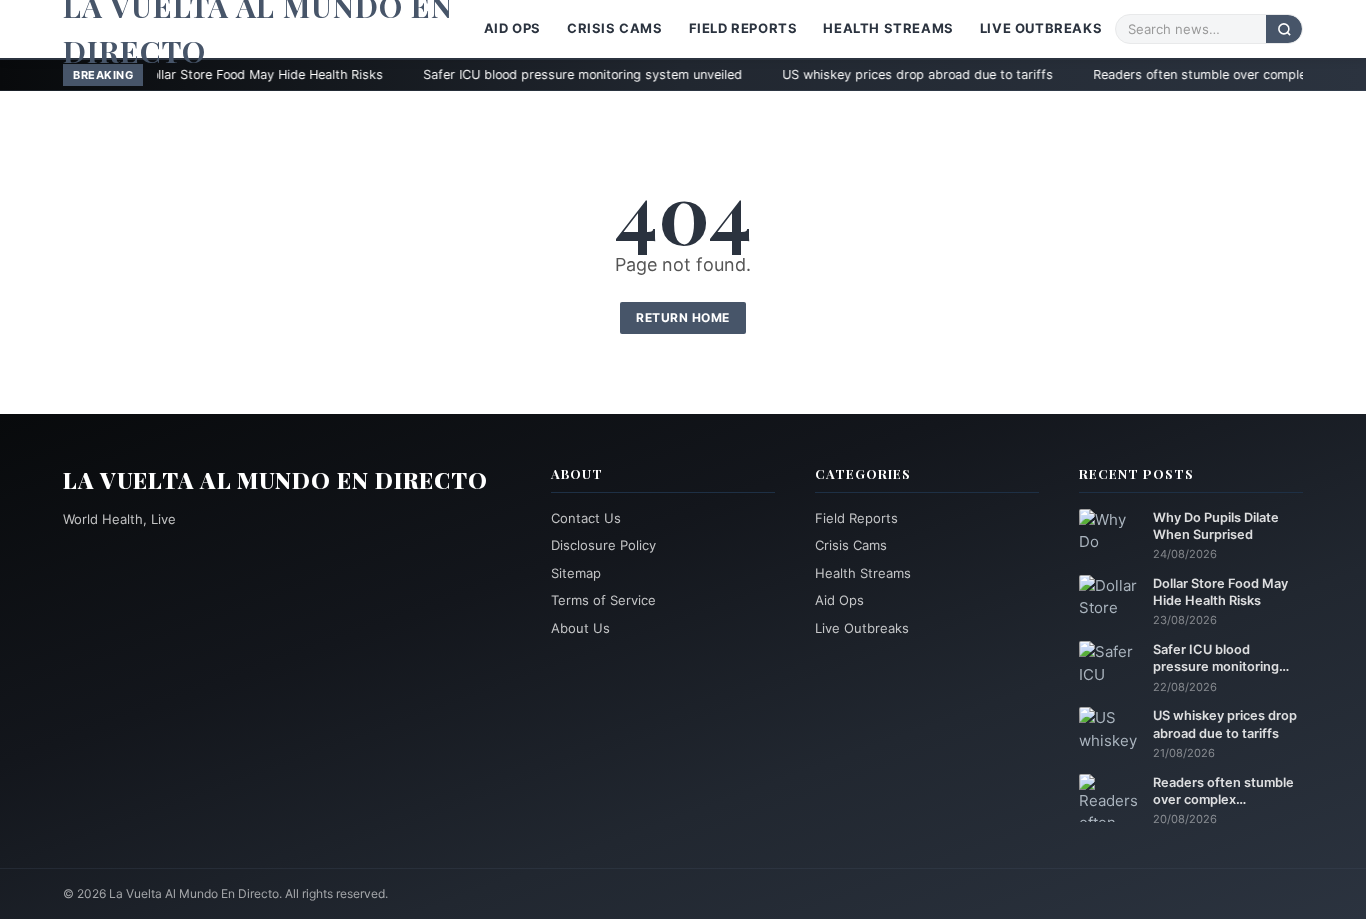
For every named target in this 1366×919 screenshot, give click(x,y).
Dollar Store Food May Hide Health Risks (201, 74)
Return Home (683, 317)
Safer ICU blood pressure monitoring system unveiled (521, 74)
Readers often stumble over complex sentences (1174, 74)
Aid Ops (512, 28)
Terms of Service (603, 600)
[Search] (1284, 28)
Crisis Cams (615, 28)
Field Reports (743, 28)
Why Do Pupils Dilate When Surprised (1216, 526)
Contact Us (586, 518)
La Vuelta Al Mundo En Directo (275, 480)
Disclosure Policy (603, 545)
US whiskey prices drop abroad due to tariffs (856, 74)
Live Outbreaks (1041, 28)
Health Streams (888, 28)
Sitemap (576, 573)
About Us (580, 628)
